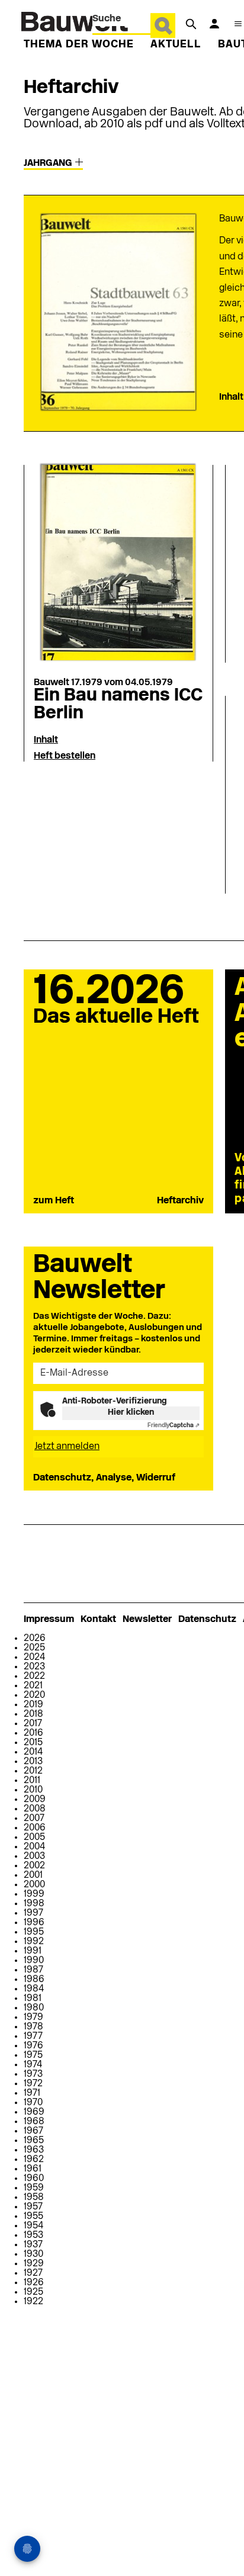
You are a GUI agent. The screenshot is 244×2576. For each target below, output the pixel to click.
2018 (33, 1714)
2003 (34, 1856)
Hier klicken (131, 1413)
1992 (34, 1942)
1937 (33, 2245)
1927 (33, 2273)
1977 (33, 2037)
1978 (33, 2027)
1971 (32, 2093)
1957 (33, 2207)
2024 (34, 1658)
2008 (35, 1809)
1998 (34, 1904)
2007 (34, 1819)
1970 (33, 2103)
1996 (34, 1923)
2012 (33, 1771)
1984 (34, 1989)
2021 (33, 1686)
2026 (35, 1639)
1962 (34, 2160)
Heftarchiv (180, 1201)
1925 (33, 2292)
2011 (32, 1781)
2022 (34, 1676)
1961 (33, 2169)
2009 (35, 1800)
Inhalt (231, 397)
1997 (33, 1913)
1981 (33, 1999)
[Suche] (191, 24)
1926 (34, 2283)
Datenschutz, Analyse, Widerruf (104, 1478)
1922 (33, 2302)
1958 (34, 2198)
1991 (33, 1951)
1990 (34, 1961)
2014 (33, 1752)
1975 (33, 2055)
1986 (34, 1980)
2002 (34, 1866)
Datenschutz (207, 1620)
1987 (33, 1970)
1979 (33, 2018)
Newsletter (147, 1620)
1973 (33, 2074)
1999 (34, 1894)
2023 (34, 1667)
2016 (33, 1733)
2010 (33, 1790)
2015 (33, 1743)
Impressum (49, 1620)
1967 (33, 2131)
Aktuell (176, 45)
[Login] (214, 24)
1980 (34, 2008)
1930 (33, 2254)
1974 (33, 2065)
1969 (34, 2112)
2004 (34, 1847)
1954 (33, 2226)
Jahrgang (49, 163)
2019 (33, 1705)
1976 (33, 2046)
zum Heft (54, 1201)
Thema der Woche (79, 45)
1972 (33, 2084)
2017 (33, 1724)
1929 (34, 2264)
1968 (34, 2122)
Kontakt (98, 1620)
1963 (34, 2150)
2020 (34, 1695)
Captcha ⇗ (174, 1426)
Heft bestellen (65, 756)
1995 (34, 1932)
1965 (34, 2141)
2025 (34, 1648)
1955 (33, 2217)
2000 (34, 1885)
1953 (33, 2235)
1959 (34, 2188)
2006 (35, 1828)
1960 (34, 2179)
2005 (34, 1838)
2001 (33, 1875)
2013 (33, 1762)
